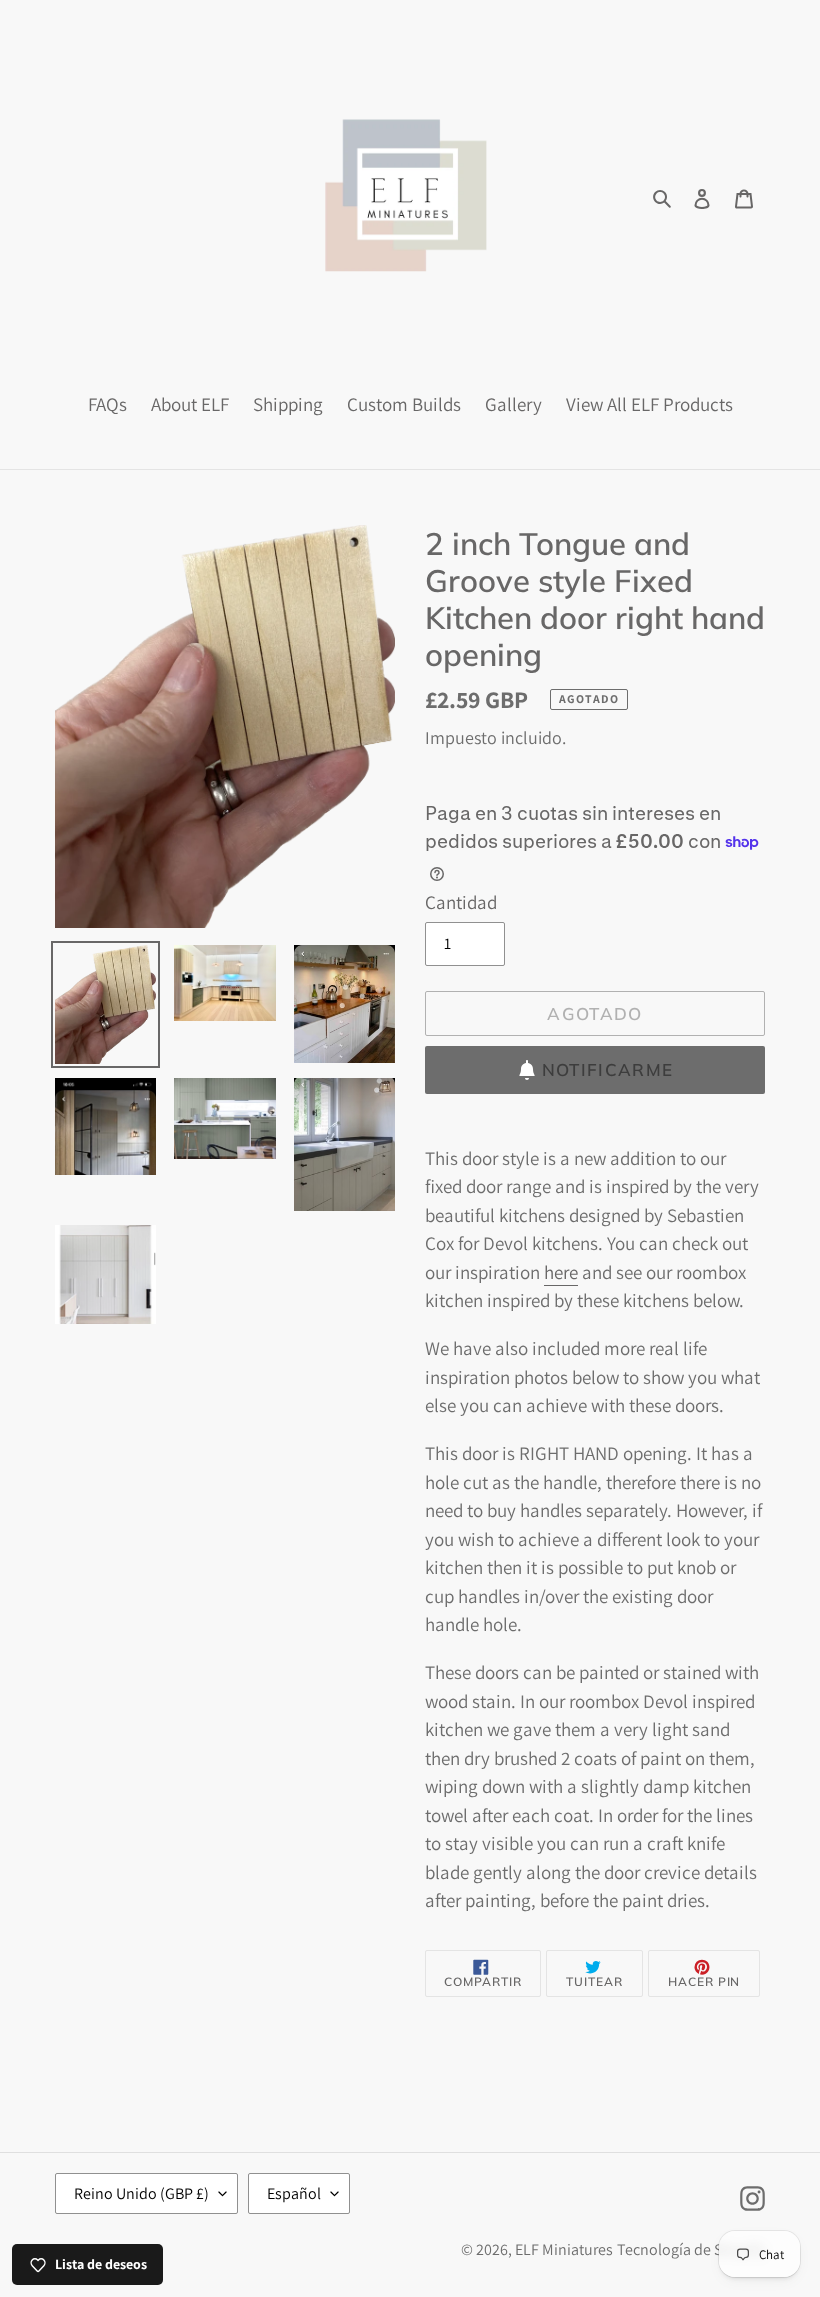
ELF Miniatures (564, 2249)
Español (294, 2193)
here (561, 1272)
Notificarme (608, 1069)
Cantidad (461, 902)
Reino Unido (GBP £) (141, 2193)
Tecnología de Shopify (691, 2249)
